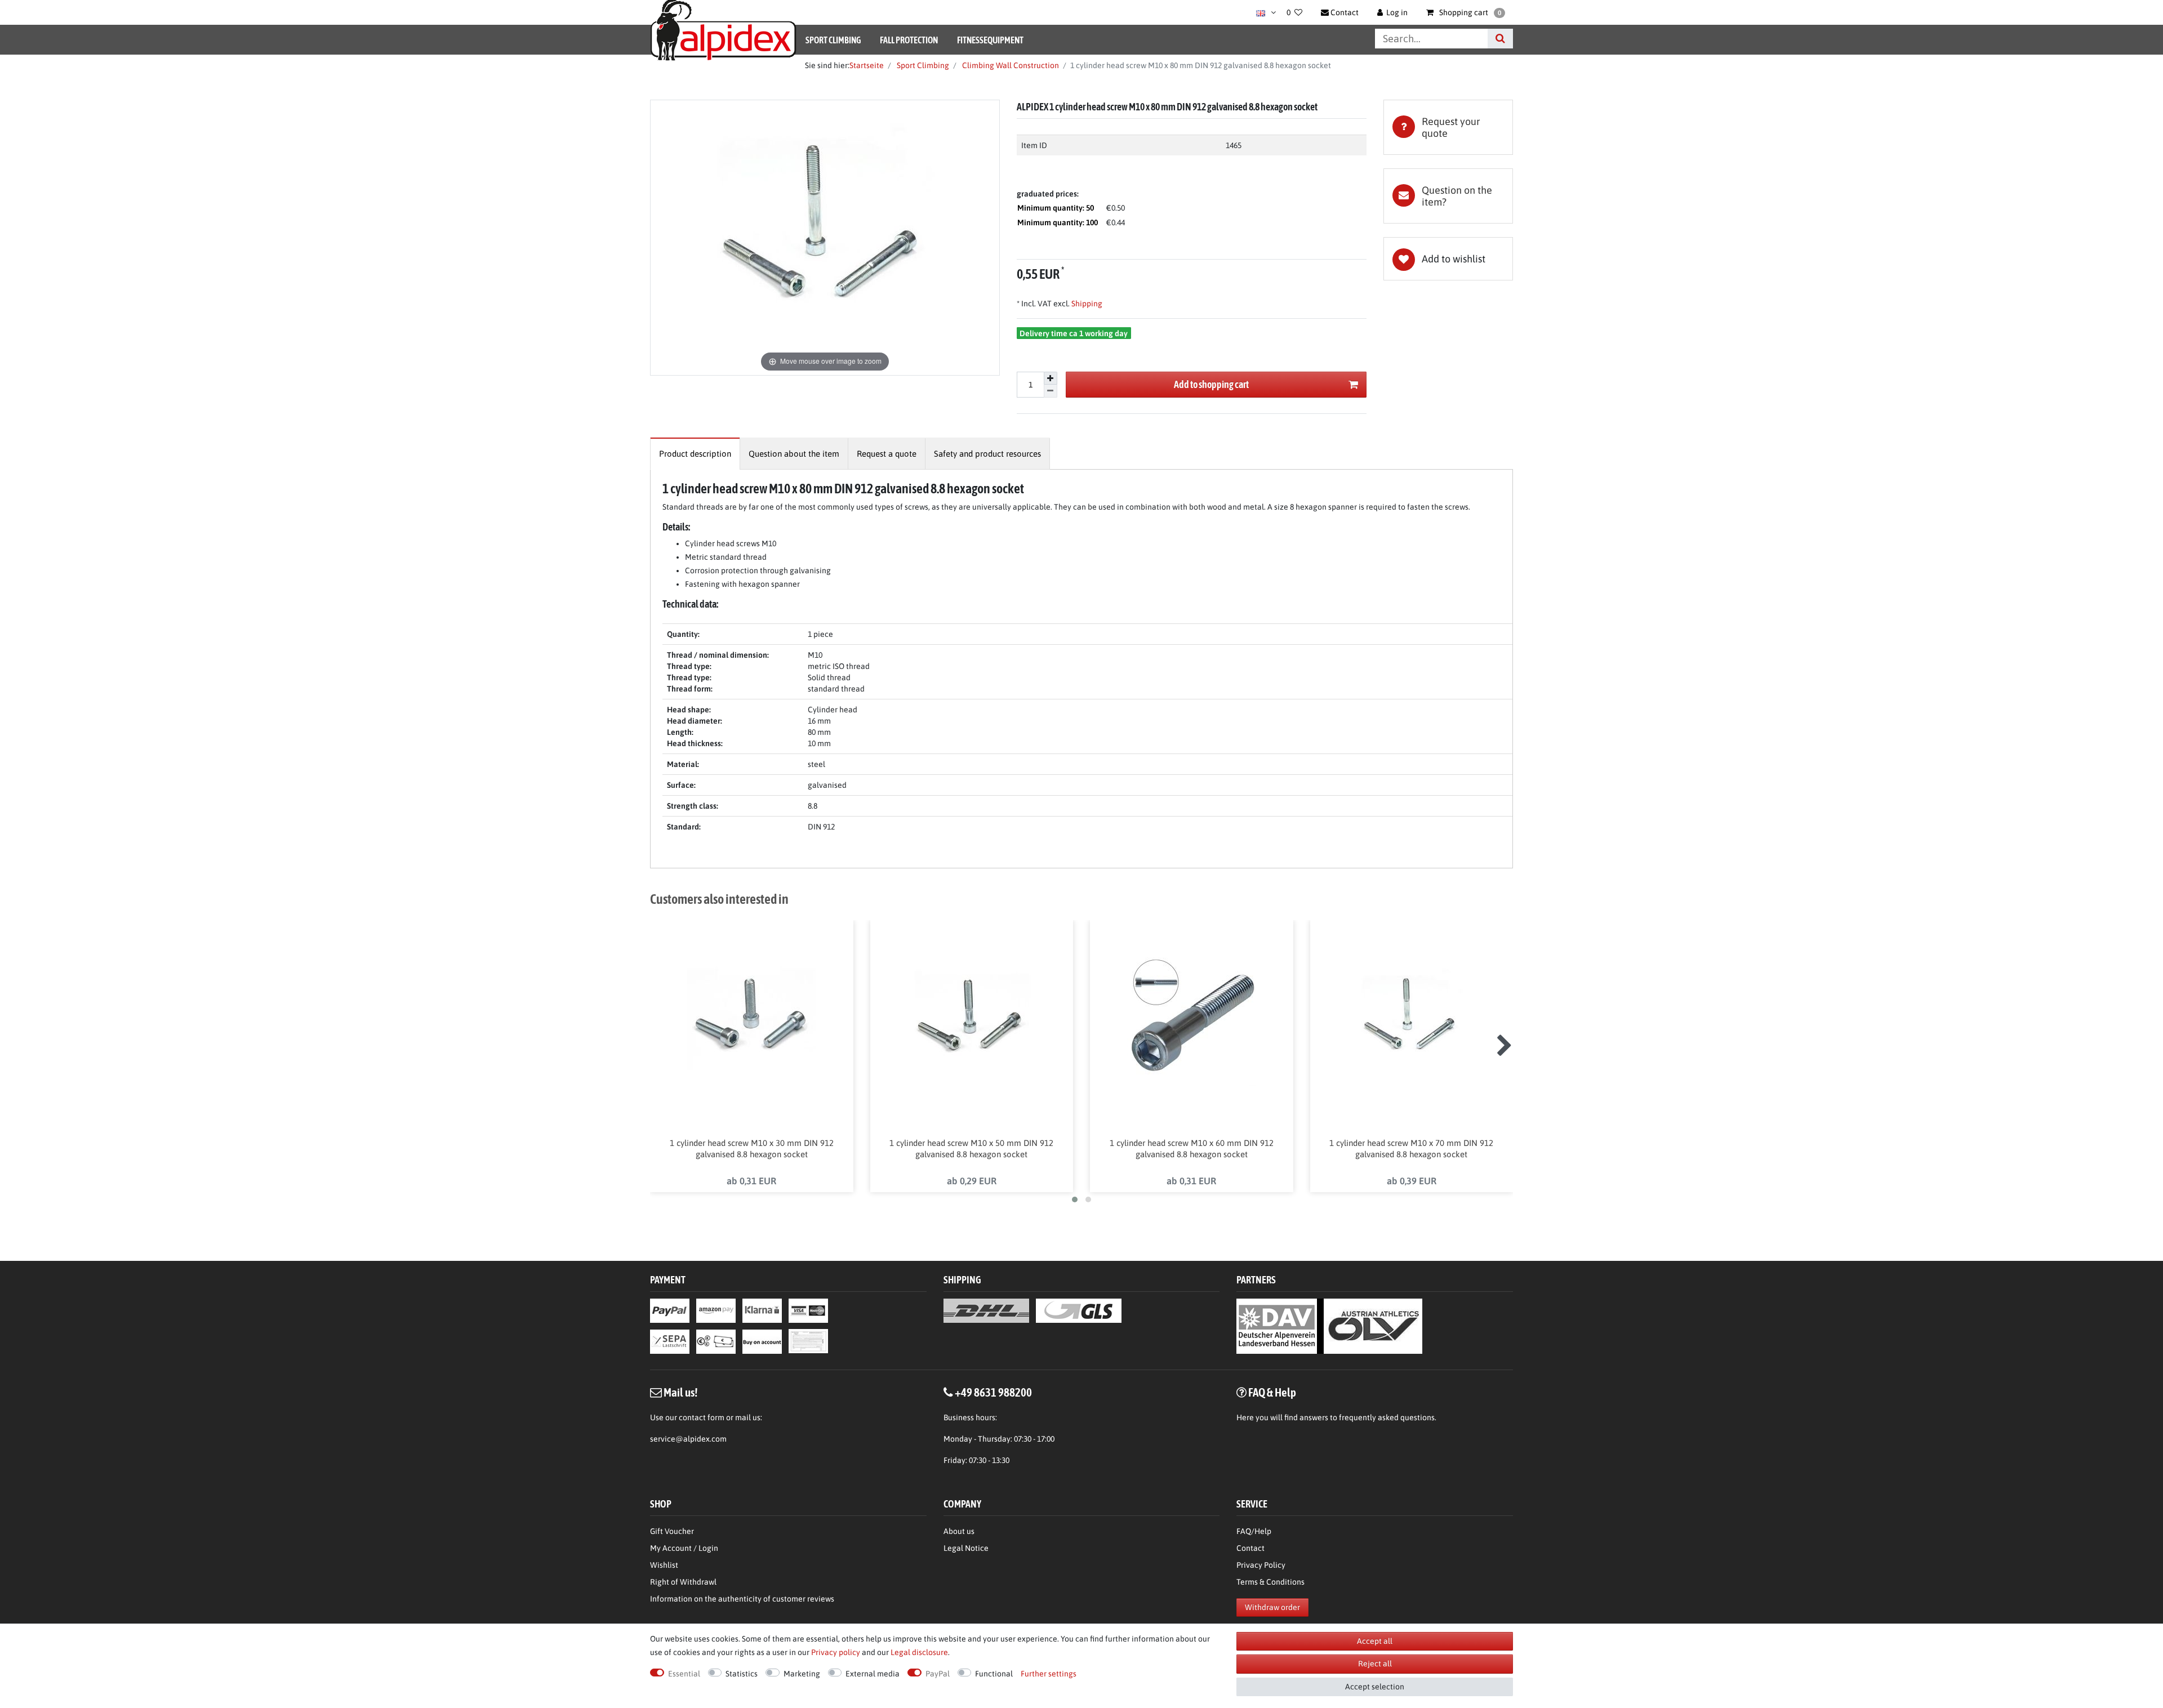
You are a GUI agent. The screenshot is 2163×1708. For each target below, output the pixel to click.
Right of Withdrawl (683, 1582)
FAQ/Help (1254, 1531)
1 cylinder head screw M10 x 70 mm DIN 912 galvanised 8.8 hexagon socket (1411, 1149)
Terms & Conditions (1270, 1582)
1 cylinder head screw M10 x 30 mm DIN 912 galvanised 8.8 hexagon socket (752, 1149)
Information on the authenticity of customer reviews (742, 1599)
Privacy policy (836, 1652)
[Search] (1500, 39)
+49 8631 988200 (993, 1392)
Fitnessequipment (990, 40)
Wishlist (664, 1565)
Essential (684, 1674)
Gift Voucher (672, 1531)
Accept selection (1375, 1687)
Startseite (867, 65)
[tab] (1448, 127)
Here (1245, 1417)
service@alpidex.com (688, 1439)
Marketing (802, 1674)
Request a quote (887, 454)
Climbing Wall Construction (1010, 65)
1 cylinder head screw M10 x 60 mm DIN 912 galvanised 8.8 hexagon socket (1192, 1149)
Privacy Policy (1261, 1565)
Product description (695, 454)
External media (873, 1674)
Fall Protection (909, 40)
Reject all (1375, 1664)
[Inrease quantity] (1051, 378)
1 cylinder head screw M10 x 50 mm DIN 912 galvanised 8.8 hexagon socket (971, 1149)
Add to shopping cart (1211, 384)
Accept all (1375, 1641)
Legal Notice (966, 1548)
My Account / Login (684, 1548)
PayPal (938, 1674)
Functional (994, 1674)
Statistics (742, 1674)
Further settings (1049, 1674)
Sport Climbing (833, 40)
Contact (1250, 1548)
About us (959, 1531)
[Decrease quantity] (1051, 391)
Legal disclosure (919, 1652)
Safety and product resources (987, 454)
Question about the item (794, 454)
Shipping (1086, 304)
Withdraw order (1272, 1607)
